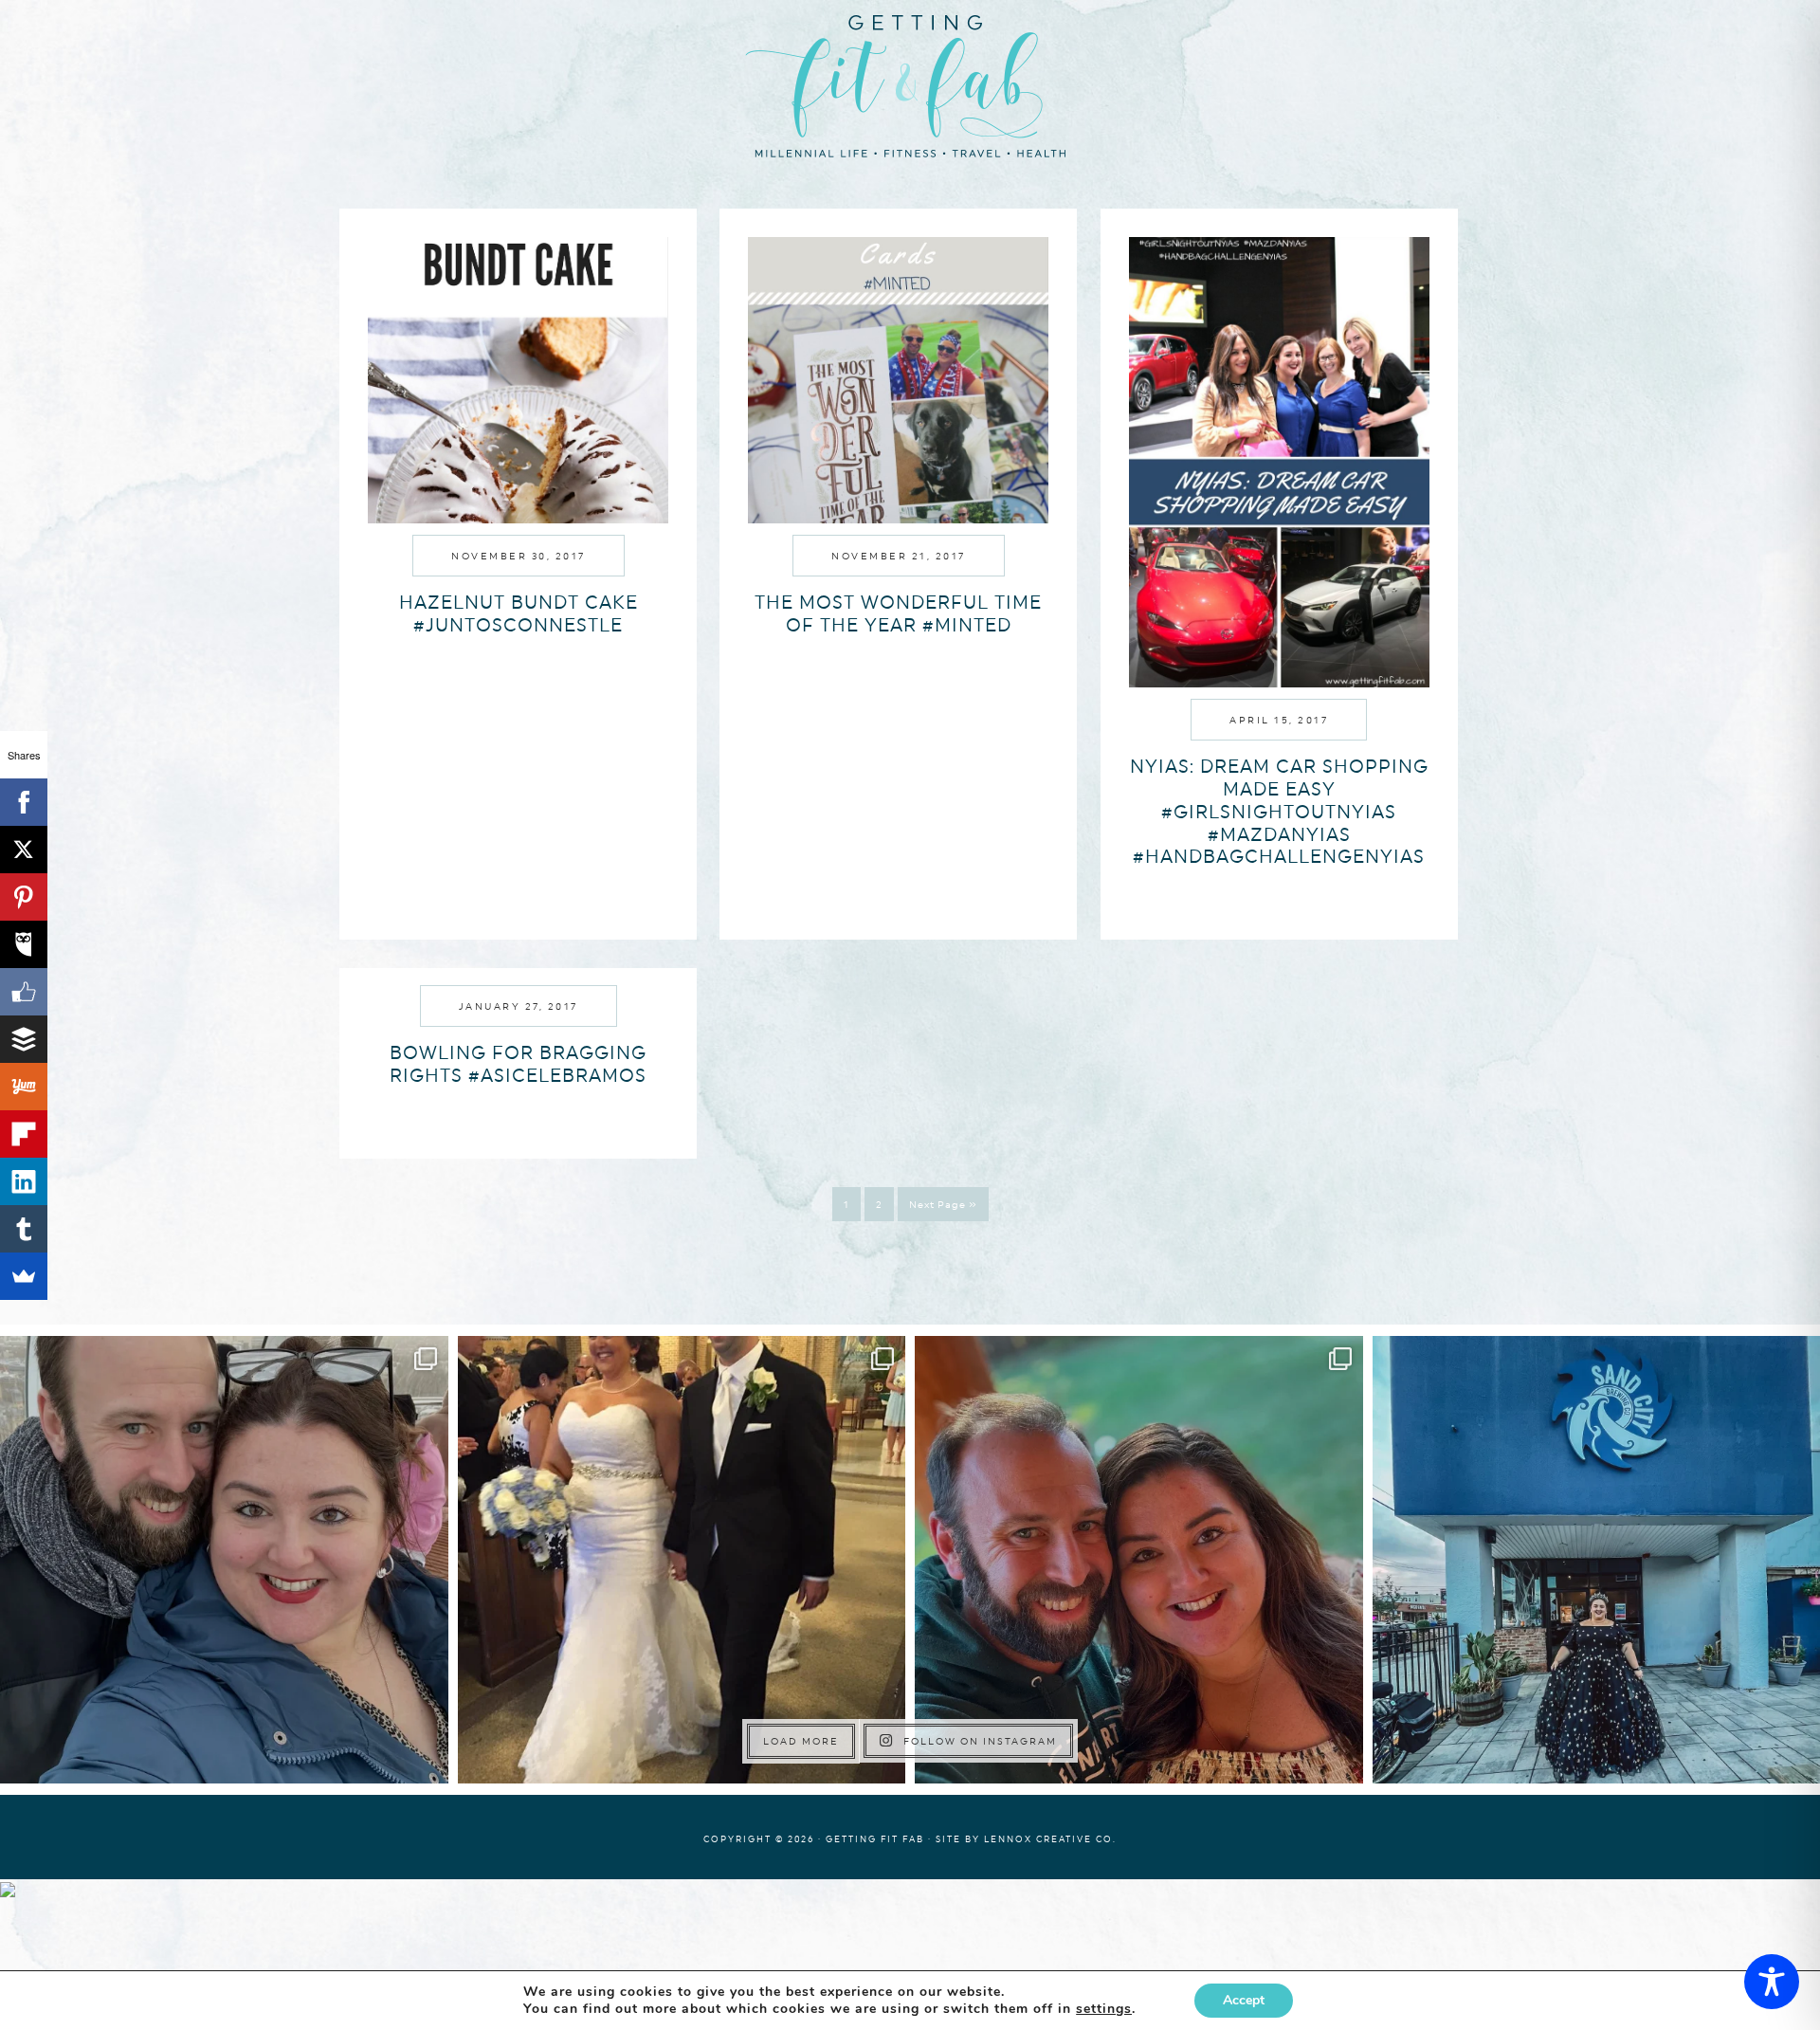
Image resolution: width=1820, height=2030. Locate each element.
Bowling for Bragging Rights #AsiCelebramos (518, 1064)
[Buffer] (24, 1039)
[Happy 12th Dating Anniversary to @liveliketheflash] (1139, 1560)
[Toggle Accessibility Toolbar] (1772, 1982)
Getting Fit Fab (910, 83)
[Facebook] (24, 802)
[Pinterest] (24, 897)
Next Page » (943, 1204)
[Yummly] (24, 1087)
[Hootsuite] (24, 944)
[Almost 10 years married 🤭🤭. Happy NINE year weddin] (682, 1560)
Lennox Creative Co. (1050, 1839)
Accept (1244, 2000)
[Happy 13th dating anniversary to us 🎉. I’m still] (224, 1560)
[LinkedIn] (24, 1181)
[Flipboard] (24, 1134)
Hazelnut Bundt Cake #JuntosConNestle (519, 613)
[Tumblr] (24, 1229)
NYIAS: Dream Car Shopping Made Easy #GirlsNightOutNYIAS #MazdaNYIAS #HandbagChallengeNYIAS (1279, 811)
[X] (24, 850)
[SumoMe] (24, 1276)
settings (1104, 2009)
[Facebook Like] (24, 992)
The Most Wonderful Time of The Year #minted (898, 613)
